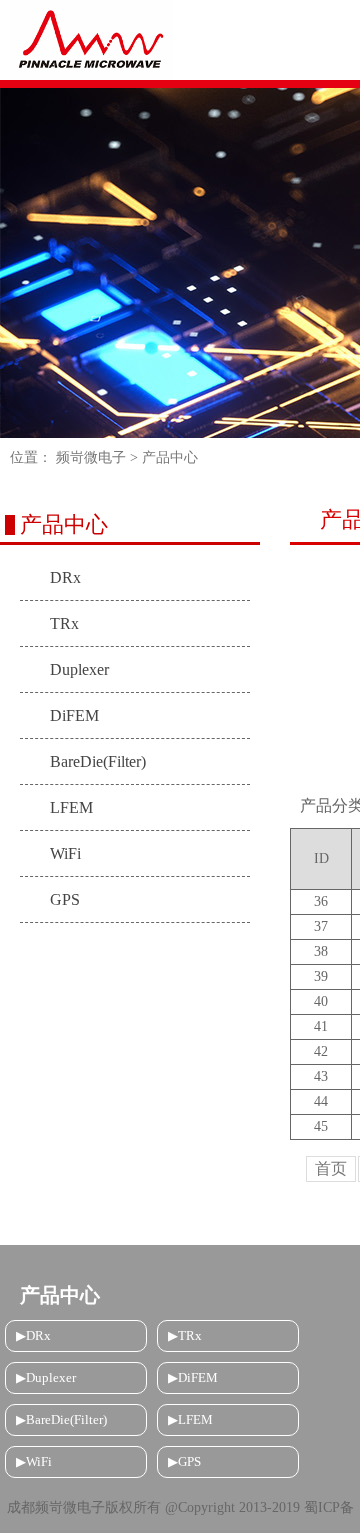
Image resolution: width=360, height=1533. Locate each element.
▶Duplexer (46, 1377)
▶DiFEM (193, 1377)
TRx (64, 623)
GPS (65, 899)
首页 (331, 1168)
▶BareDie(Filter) (61, 1419)
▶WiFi (34, 1461)
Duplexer (79, 669)
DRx (65, 577)
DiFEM (74, 715)
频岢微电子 (91, 457)
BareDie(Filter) (98, 761)
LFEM (71, 807)
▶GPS (184, 1461)
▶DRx (33, 1335)
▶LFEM (190, 1419)
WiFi (65, 853)
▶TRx (185, 1335)
